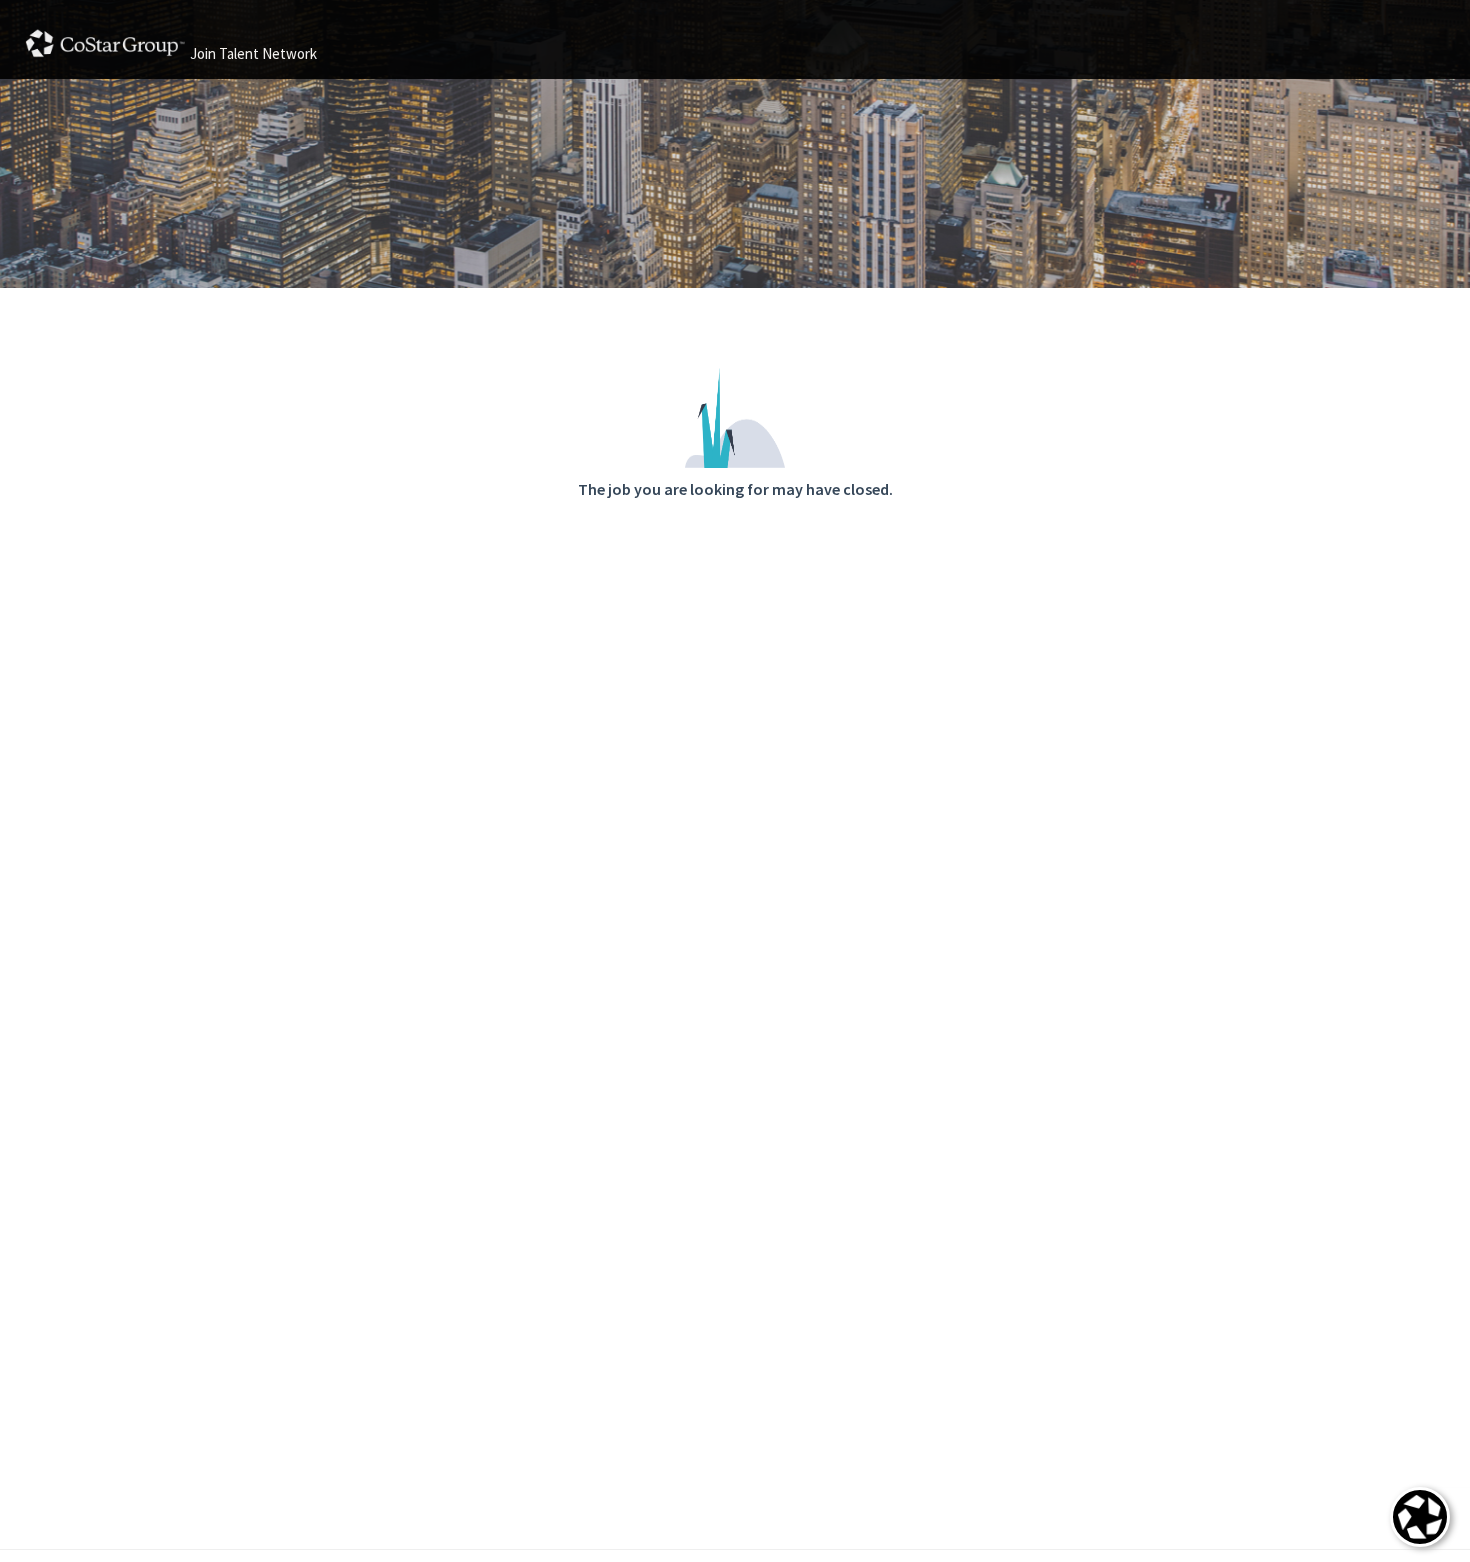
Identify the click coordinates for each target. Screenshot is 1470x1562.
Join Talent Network (253, 53)
